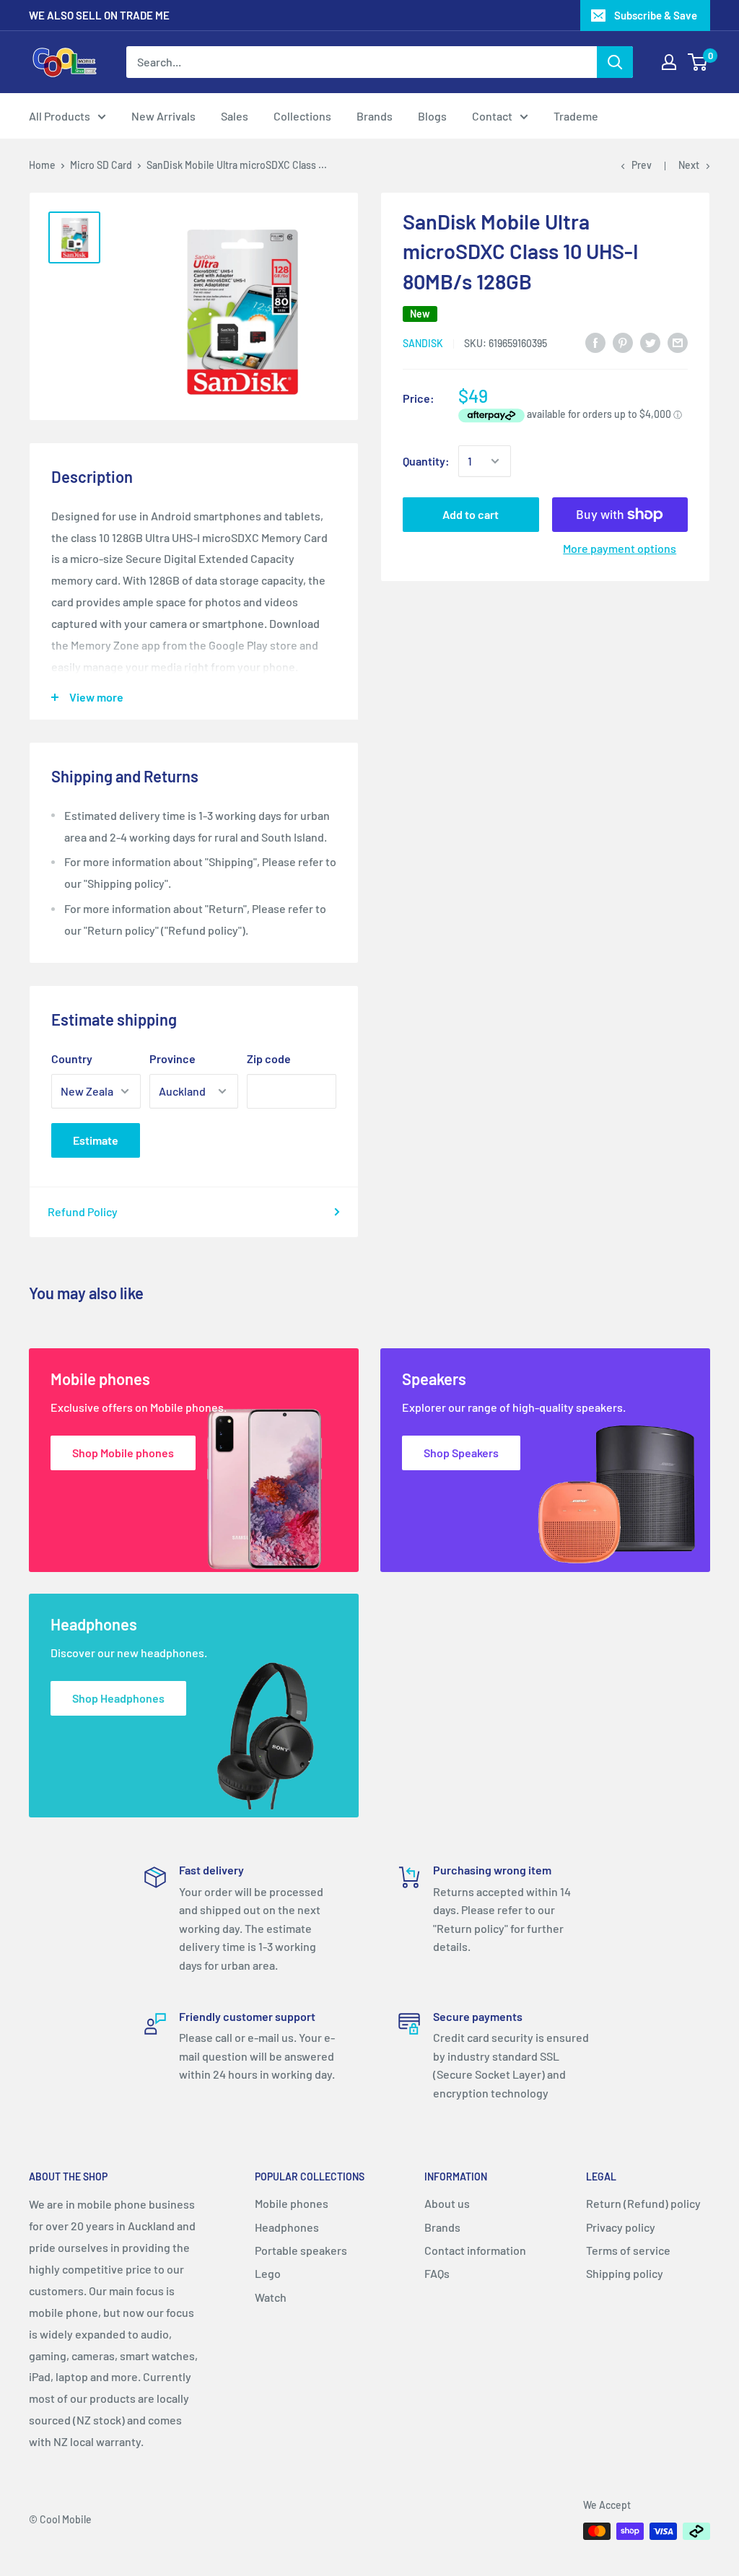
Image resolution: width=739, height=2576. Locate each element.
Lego (268, 2273)
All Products (60, 116)
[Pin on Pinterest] (623, 342)
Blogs (432, 116)
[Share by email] (678, 342)
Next (689, 165)
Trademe (576, 116)
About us (447, 2203)
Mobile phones (292, 2203)
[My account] (669, 62)
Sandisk (423, 343)
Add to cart (471, 514)
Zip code (269, 1058)
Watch (271, 2297)
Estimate (96, 1140)
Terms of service (628, 2250)
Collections (302, 116)
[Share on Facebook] (595, 342)
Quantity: (426, 461)
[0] (698, 62)
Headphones (287, 2227)
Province (172, 1058)
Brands (375, 116)
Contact (492, 116)
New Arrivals (163, 116)
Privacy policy (621, 2227)
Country (72, 1058)
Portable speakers (301, 2250)
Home (42, 165)
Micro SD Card (101, 165)
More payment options (620, 548)
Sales (235, 116)
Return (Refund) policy (643, 2203)
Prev (642, 165)
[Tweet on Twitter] (650, 342)
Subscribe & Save (656, 15)
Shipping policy (625, 2273)
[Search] (615, 62)
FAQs (437, 2273)
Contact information (475, 2250)
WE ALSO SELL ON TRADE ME (99, 15)
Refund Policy (83, 1211)
